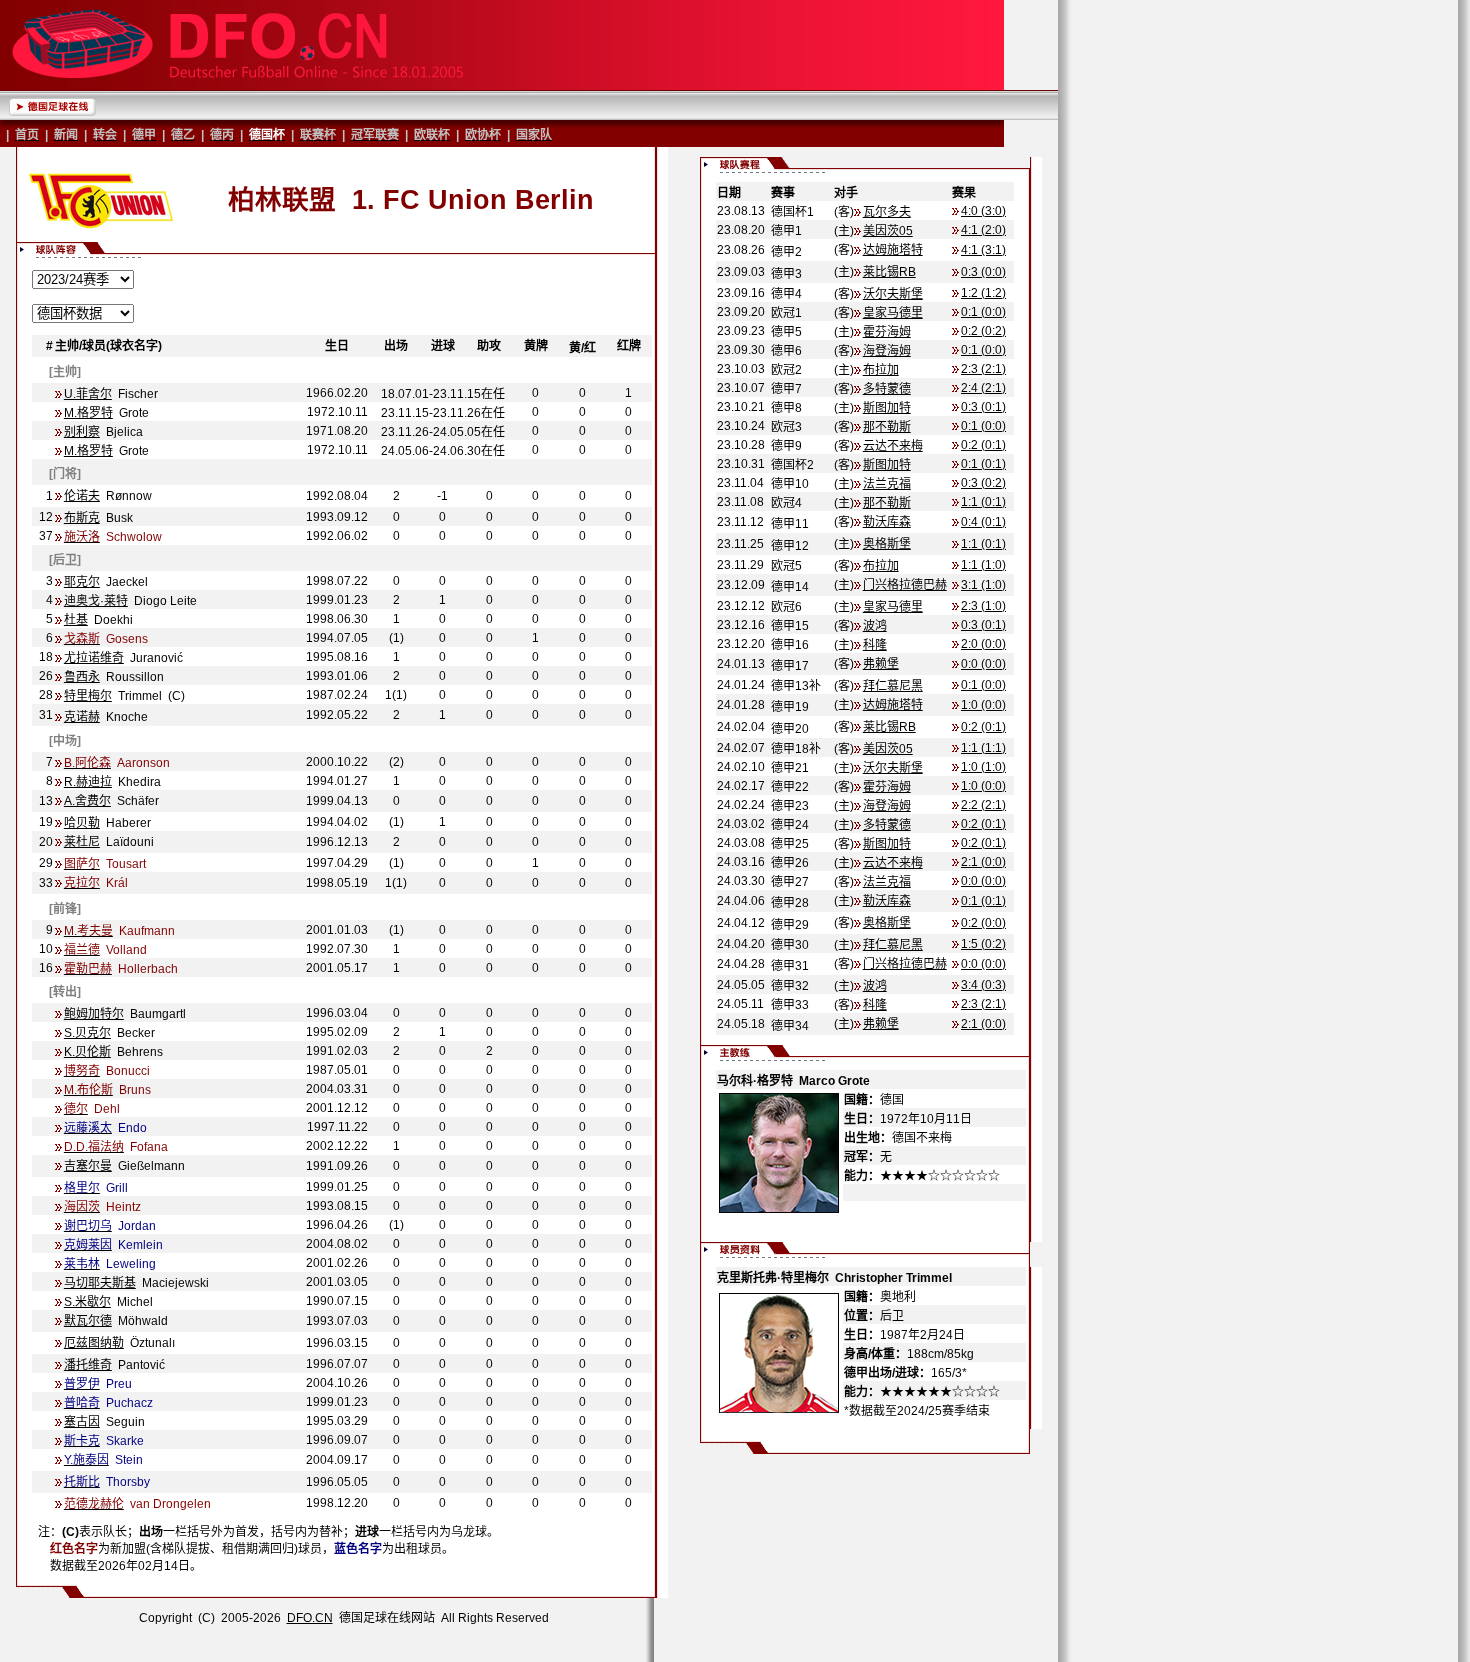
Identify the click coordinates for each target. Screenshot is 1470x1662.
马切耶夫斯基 (100, 1283)
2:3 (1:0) (983, 606)
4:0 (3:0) (983, 211)
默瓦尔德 (88, 1321)
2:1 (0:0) (983, 862)
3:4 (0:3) (983, 985)
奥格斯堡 (887, 544)
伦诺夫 (82, 496)
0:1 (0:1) (983, 464)
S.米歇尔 (87, 1302)
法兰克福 (887, 484)
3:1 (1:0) (983, 585)
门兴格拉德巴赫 (905, 585)
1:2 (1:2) (983, 293)
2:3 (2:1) (983, 369)
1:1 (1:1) (983, 748)
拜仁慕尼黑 (893, 686)
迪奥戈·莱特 (96, 601)
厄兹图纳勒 (94, 1343)
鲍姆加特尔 (94, 1014)
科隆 (875, 645)
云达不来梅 (893, 446)
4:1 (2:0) (983, 230)
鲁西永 (82, 677)
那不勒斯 (887, 427)
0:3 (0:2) (983, 483)
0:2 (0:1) (983, 445)
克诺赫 (82, 717)
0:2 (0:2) (983, 331)
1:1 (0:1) (983, 502)
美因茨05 (888, 231)
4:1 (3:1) (983, 250)
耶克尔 (82, 582)
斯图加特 (887, 408)
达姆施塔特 (893, 250)
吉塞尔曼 (88, 1166)
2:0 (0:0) (983, 644)
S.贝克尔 (87, 1033)
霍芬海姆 (887, 332)
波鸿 (875, 626)
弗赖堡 (881, 664)
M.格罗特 (88, 413)
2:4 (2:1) (983, 388)
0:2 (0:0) (983, 923)
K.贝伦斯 (87, 1052)
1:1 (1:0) (983, 565)
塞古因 (82, 1422)
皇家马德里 (893, 313)
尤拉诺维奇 (94, 658)
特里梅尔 (88, 696)
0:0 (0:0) (983, 664)
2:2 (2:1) (983, 805)
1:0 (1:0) (983, 767)
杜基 (76, 620)
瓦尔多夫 (887, 212)
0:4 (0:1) (983, 522)
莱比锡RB (889, 272)
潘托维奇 (88, 1365)
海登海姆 (887, 351)
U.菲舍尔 (88, 394)
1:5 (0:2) (983, 944)
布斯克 (82, 518)
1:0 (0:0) (983, 705)
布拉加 (881, 370)
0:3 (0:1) (983, 407)
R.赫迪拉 (88, 782)
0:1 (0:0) (983, 312)
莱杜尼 (82, 842)
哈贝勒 (82, 823)
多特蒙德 (887, 389)
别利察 (82, 432)
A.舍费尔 (87, 801)
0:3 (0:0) (983, 272)
